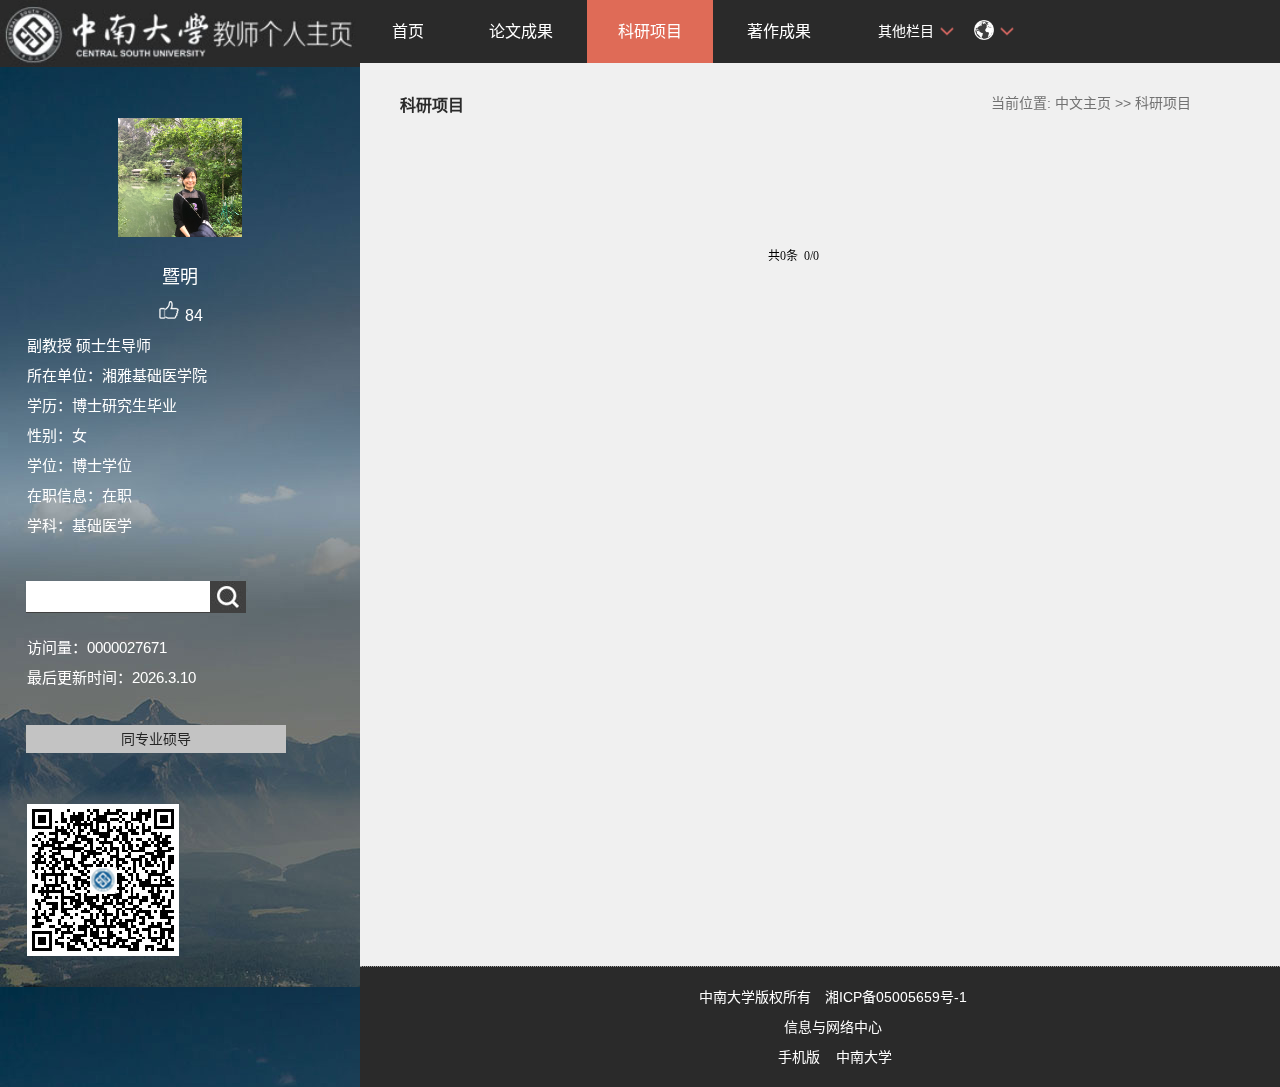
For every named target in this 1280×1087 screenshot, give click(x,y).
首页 (408, 31)
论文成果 (521, 31)
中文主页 (1083, 103)
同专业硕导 (156, 739)
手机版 (799, 1057)
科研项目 (650, 31)
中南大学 (864, 1057)
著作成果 (779, 31)
